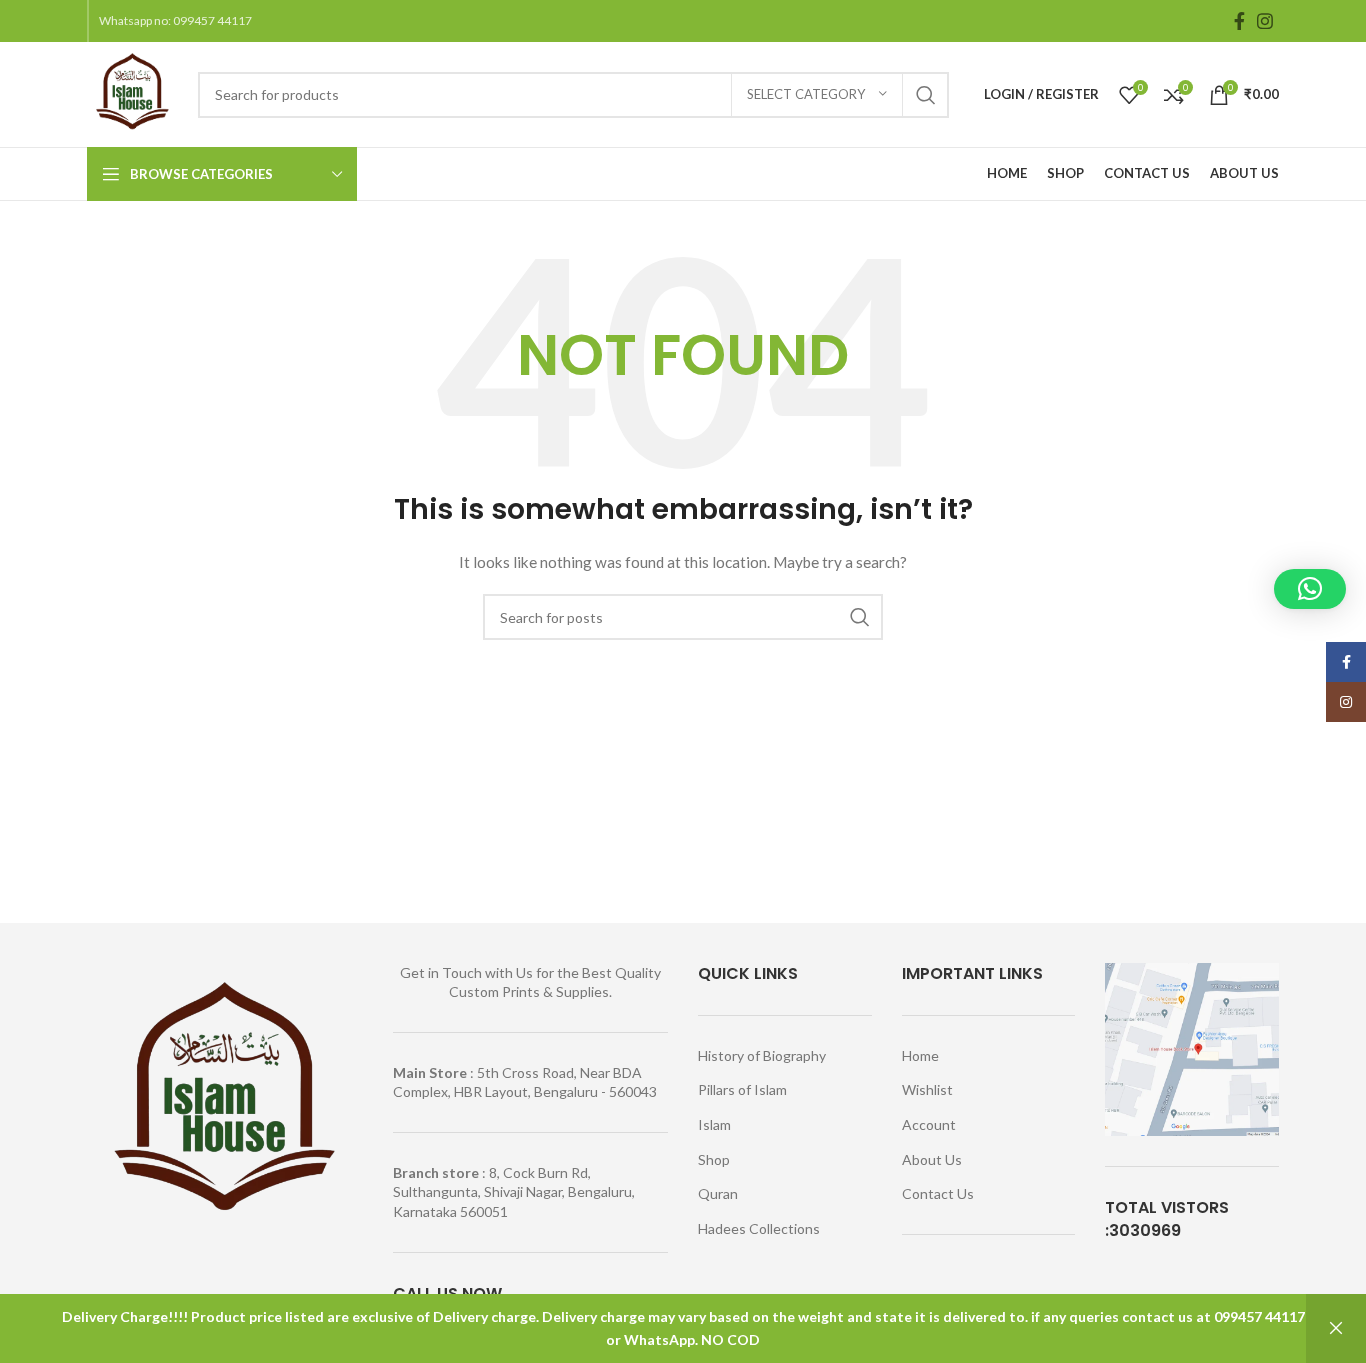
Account (929, 1124)
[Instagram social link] (1265, 21)
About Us (932, 1159)
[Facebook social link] (1239, 21)
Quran (718, 1193)
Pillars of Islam (742, 1089)
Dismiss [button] (1336, 1328)
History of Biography (762, 1055)
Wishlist (927, 1089)
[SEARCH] (926, 95)
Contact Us (938, 1193)
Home (920, 1055)
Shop (714, 1159)
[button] (1310, 589)
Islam (714, 1124)
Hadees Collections (759, 1228)
